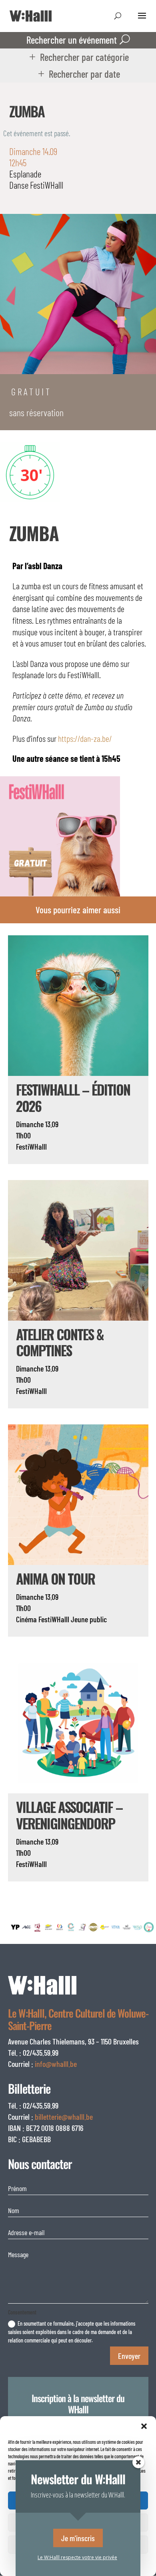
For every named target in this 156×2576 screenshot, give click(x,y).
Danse (19, 185)
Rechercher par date (84, 74)
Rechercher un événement (72, 40)
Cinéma (26, 1619)
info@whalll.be (56, 2064)
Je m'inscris (78, 2538)
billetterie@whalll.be (64, 2117)
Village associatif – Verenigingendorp (69, 1815)
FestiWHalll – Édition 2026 (73, 1098)
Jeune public (89, 1619)
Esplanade (25, 174)
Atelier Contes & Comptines (60, 1342)
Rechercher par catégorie (84, 57)
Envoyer (129, 2356)
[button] (144, 2426)
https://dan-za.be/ (85, 738)
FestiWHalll (47, 185)
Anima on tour (55, 1578)
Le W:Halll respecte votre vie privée (77, 2557)
